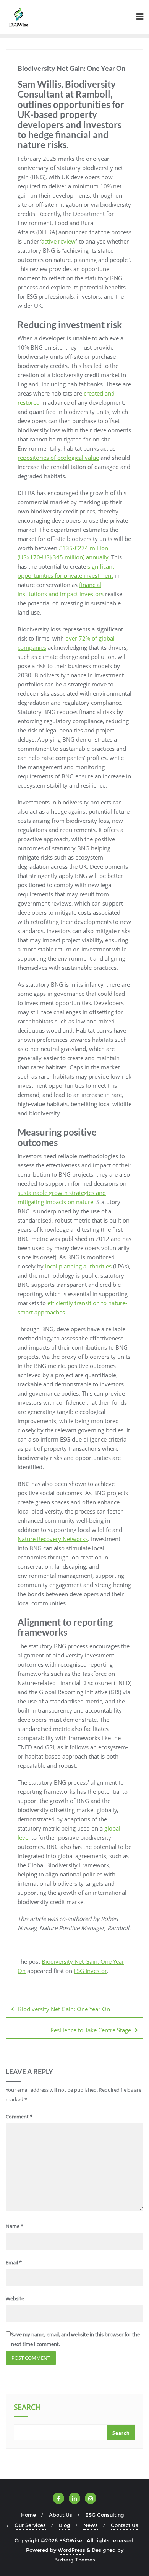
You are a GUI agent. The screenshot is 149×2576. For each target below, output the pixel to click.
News (91, 2525)
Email (14, 2262)
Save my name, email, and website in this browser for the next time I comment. (75, 2339)
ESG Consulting (105, 2515)
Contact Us (125, 2525)
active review (59, 241)
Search (27, 2408)
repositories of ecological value (58, 458)
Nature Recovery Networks (53, 1539)
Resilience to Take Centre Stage (91, 2030)
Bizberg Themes (75, 2560)
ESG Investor (90, 1971)
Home (28, 2515)
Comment (19, 2117)
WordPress (71, 2550)
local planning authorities (78, 1266)
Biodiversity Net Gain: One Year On (64, 2009)
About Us (61, 2515)
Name (15, 2226)
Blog (65, 2525)
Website (15, 2298)
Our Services (30, 2525)
